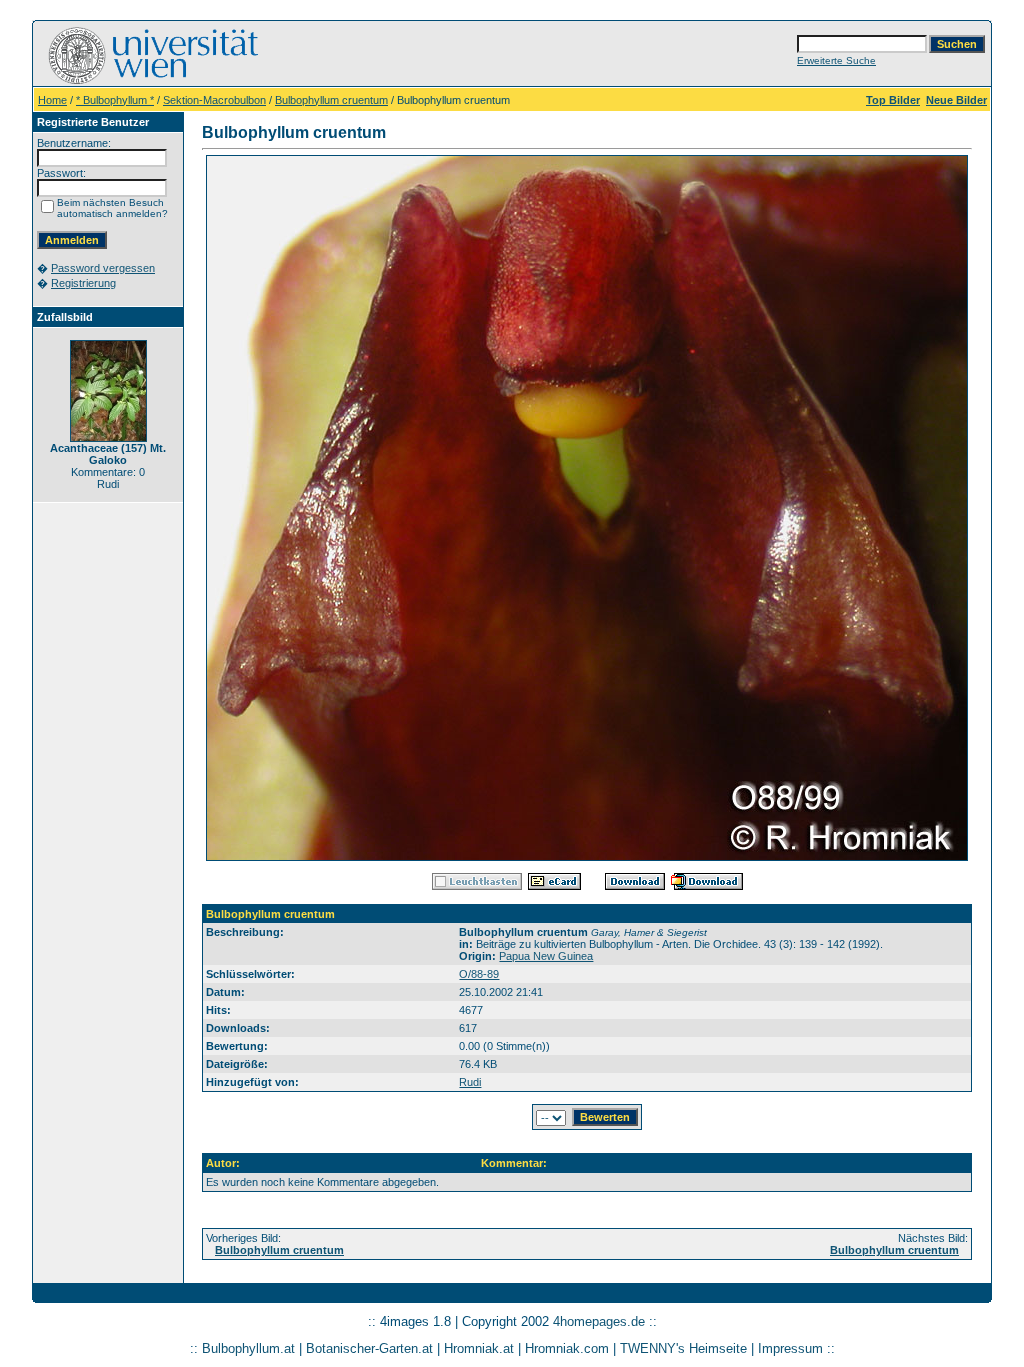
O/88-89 (479, 974)
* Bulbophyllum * (115, 100)
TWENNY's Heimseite (683, 1348)
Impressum (790, 1348)
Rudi (470, 1082)
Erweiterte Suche (836, 60)
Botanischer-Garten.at (369, 1348)
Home (52, 100)
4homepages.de (599, 1321)
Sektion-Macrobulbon (214, 100)
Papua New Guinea (546, 956)
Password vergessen (103, 268)
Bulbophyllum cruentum (331, 100)
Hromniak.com (567, 1348)
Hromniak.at (479, 1348)
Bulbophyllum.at (248, 1348)
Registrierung (83, 283)
